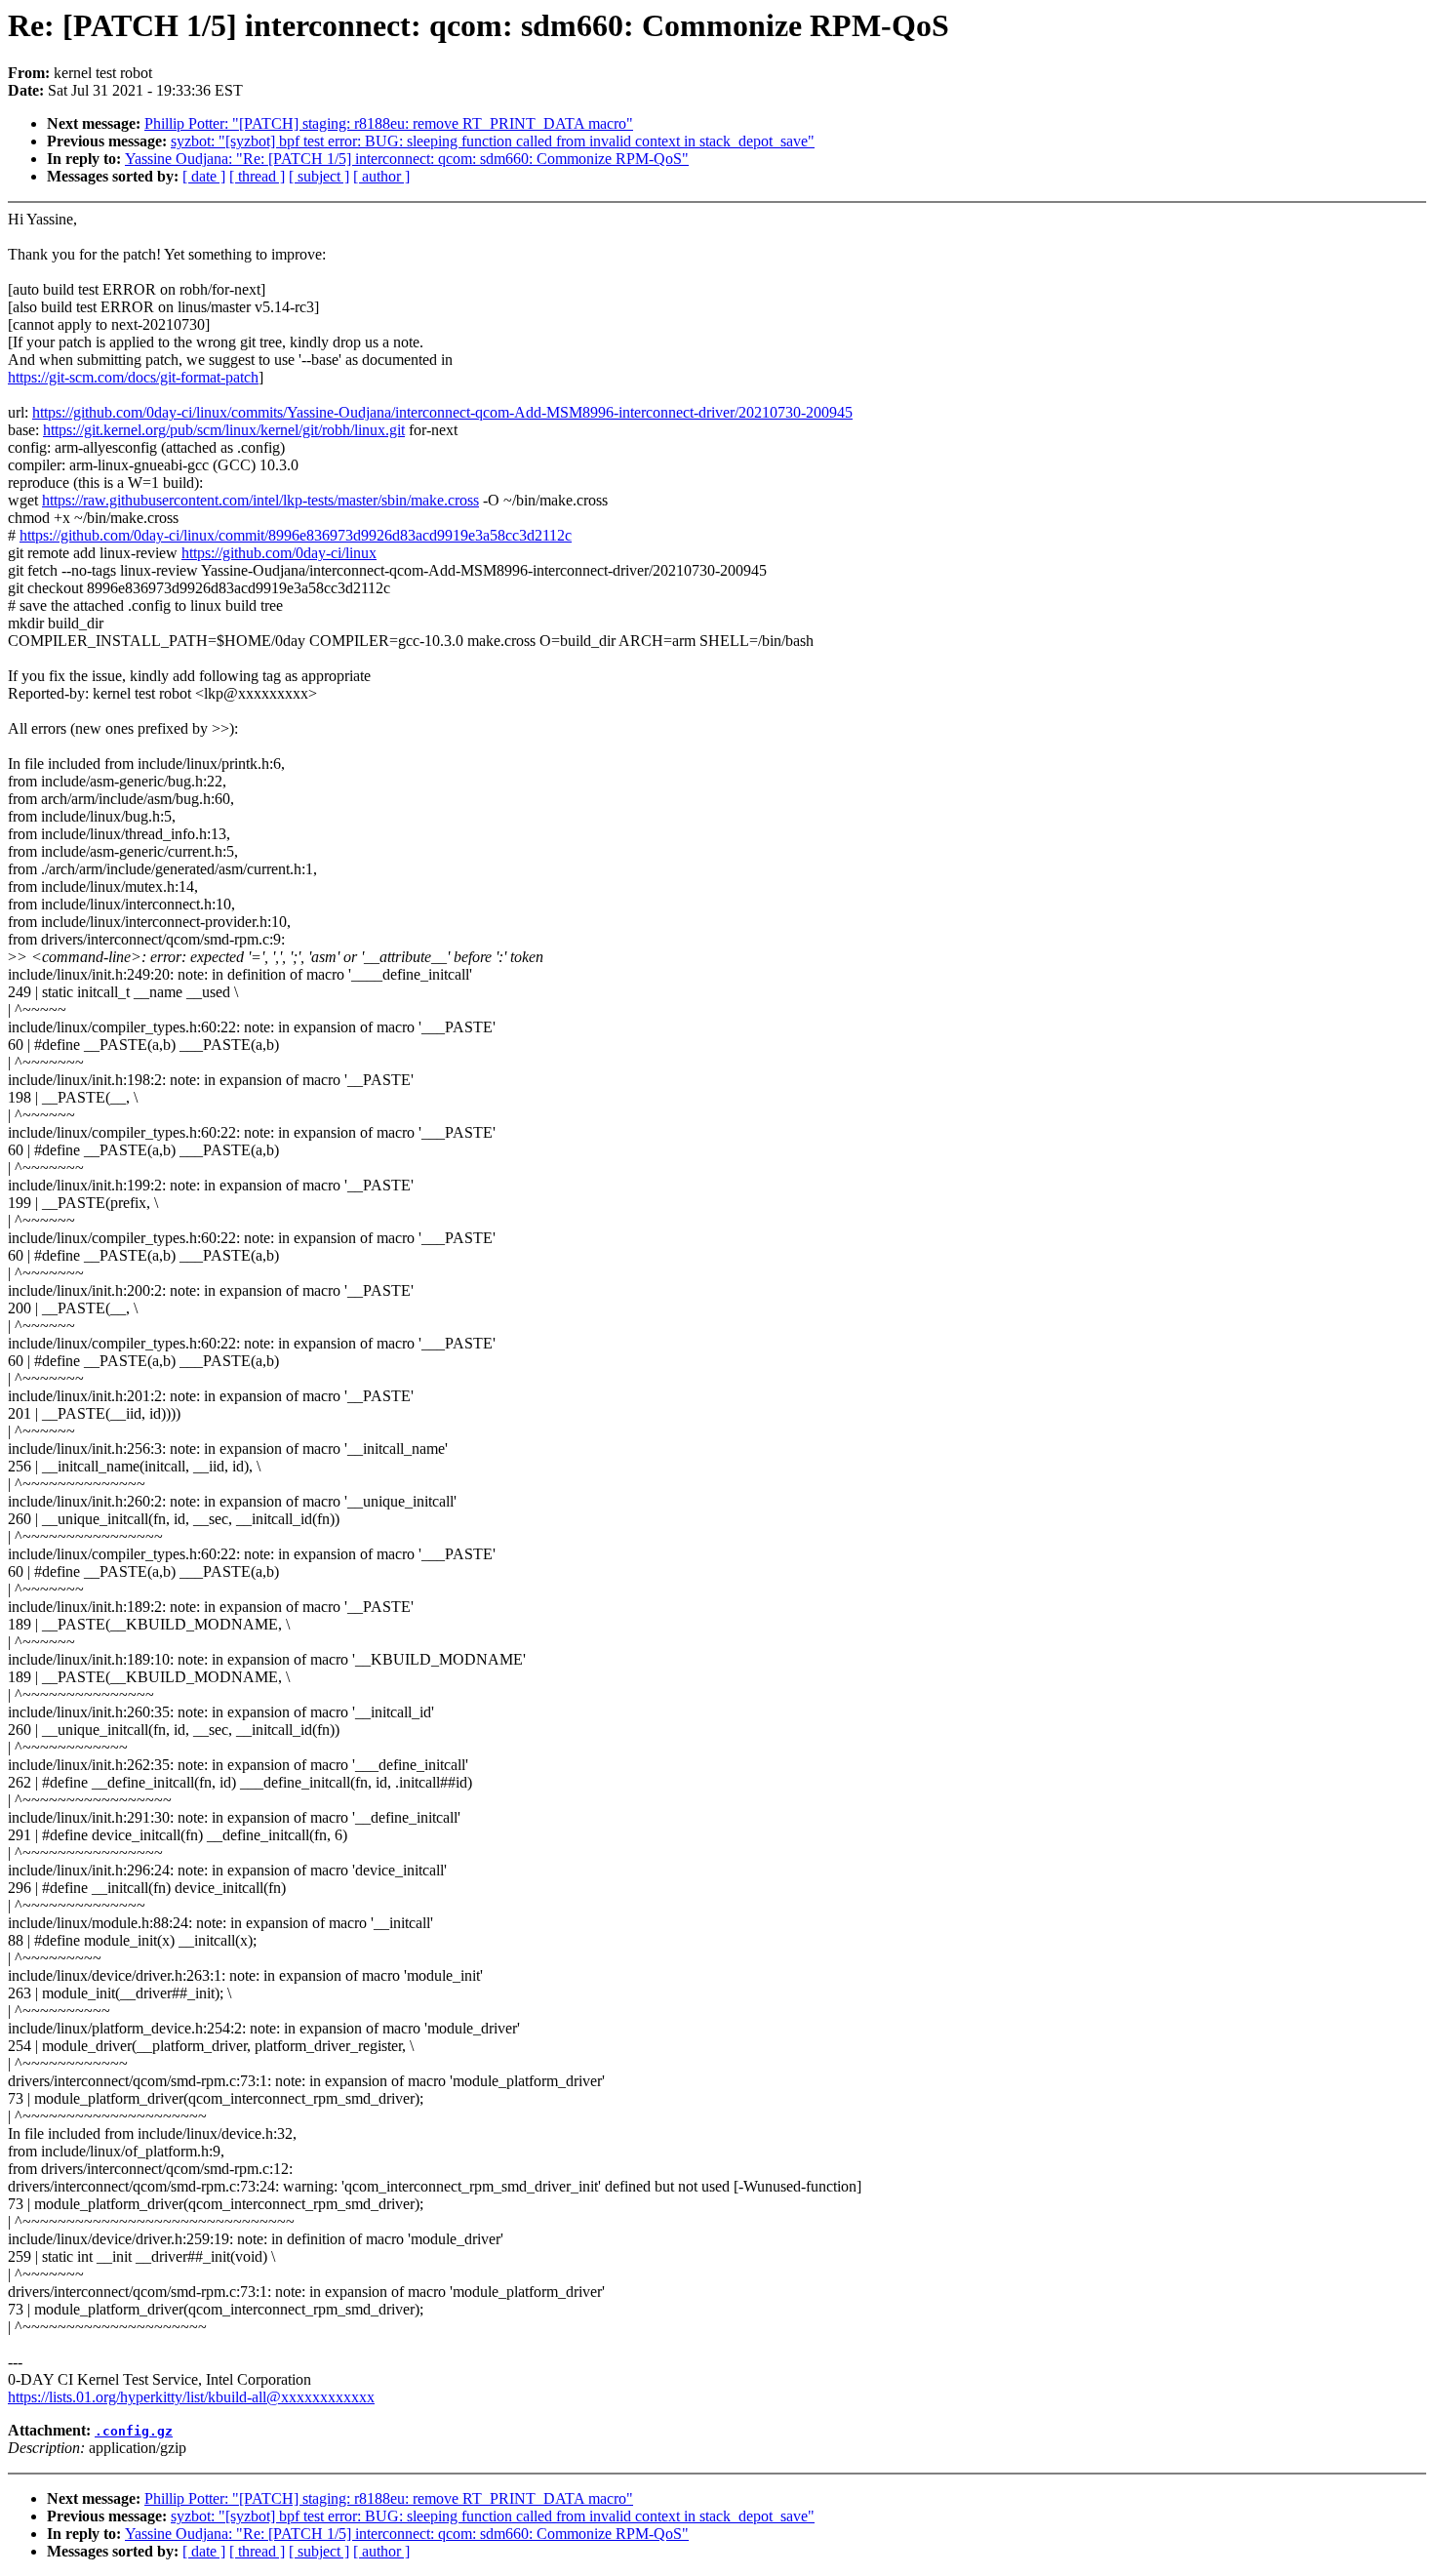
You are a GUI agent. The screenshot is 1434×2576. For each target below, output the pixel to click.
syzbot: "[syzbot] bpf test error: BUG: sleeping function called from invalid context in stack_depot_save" (493, 141)
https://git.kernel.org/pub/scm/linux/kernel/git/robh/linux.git (224, 430)
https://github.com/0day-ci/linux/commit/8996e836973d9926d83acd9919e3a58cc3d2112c (296, 535)
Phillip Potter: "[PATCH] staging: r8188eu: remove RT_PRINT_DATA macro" (389, 123)
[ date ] (204, 176)
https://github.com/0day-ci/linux (279, 553)
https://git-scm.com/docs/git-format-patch (133, 377)
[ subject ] (319, 176)
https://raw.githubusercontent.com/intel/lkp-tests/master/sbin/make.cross (260, 500)
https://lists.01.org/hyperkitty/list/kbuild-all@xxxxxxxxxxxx (191, 2397)
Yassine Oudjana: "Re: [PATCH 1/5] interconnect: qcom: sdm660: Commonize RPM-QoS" (407, 159)
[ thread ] (257, 176)
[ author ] (381, 176)
